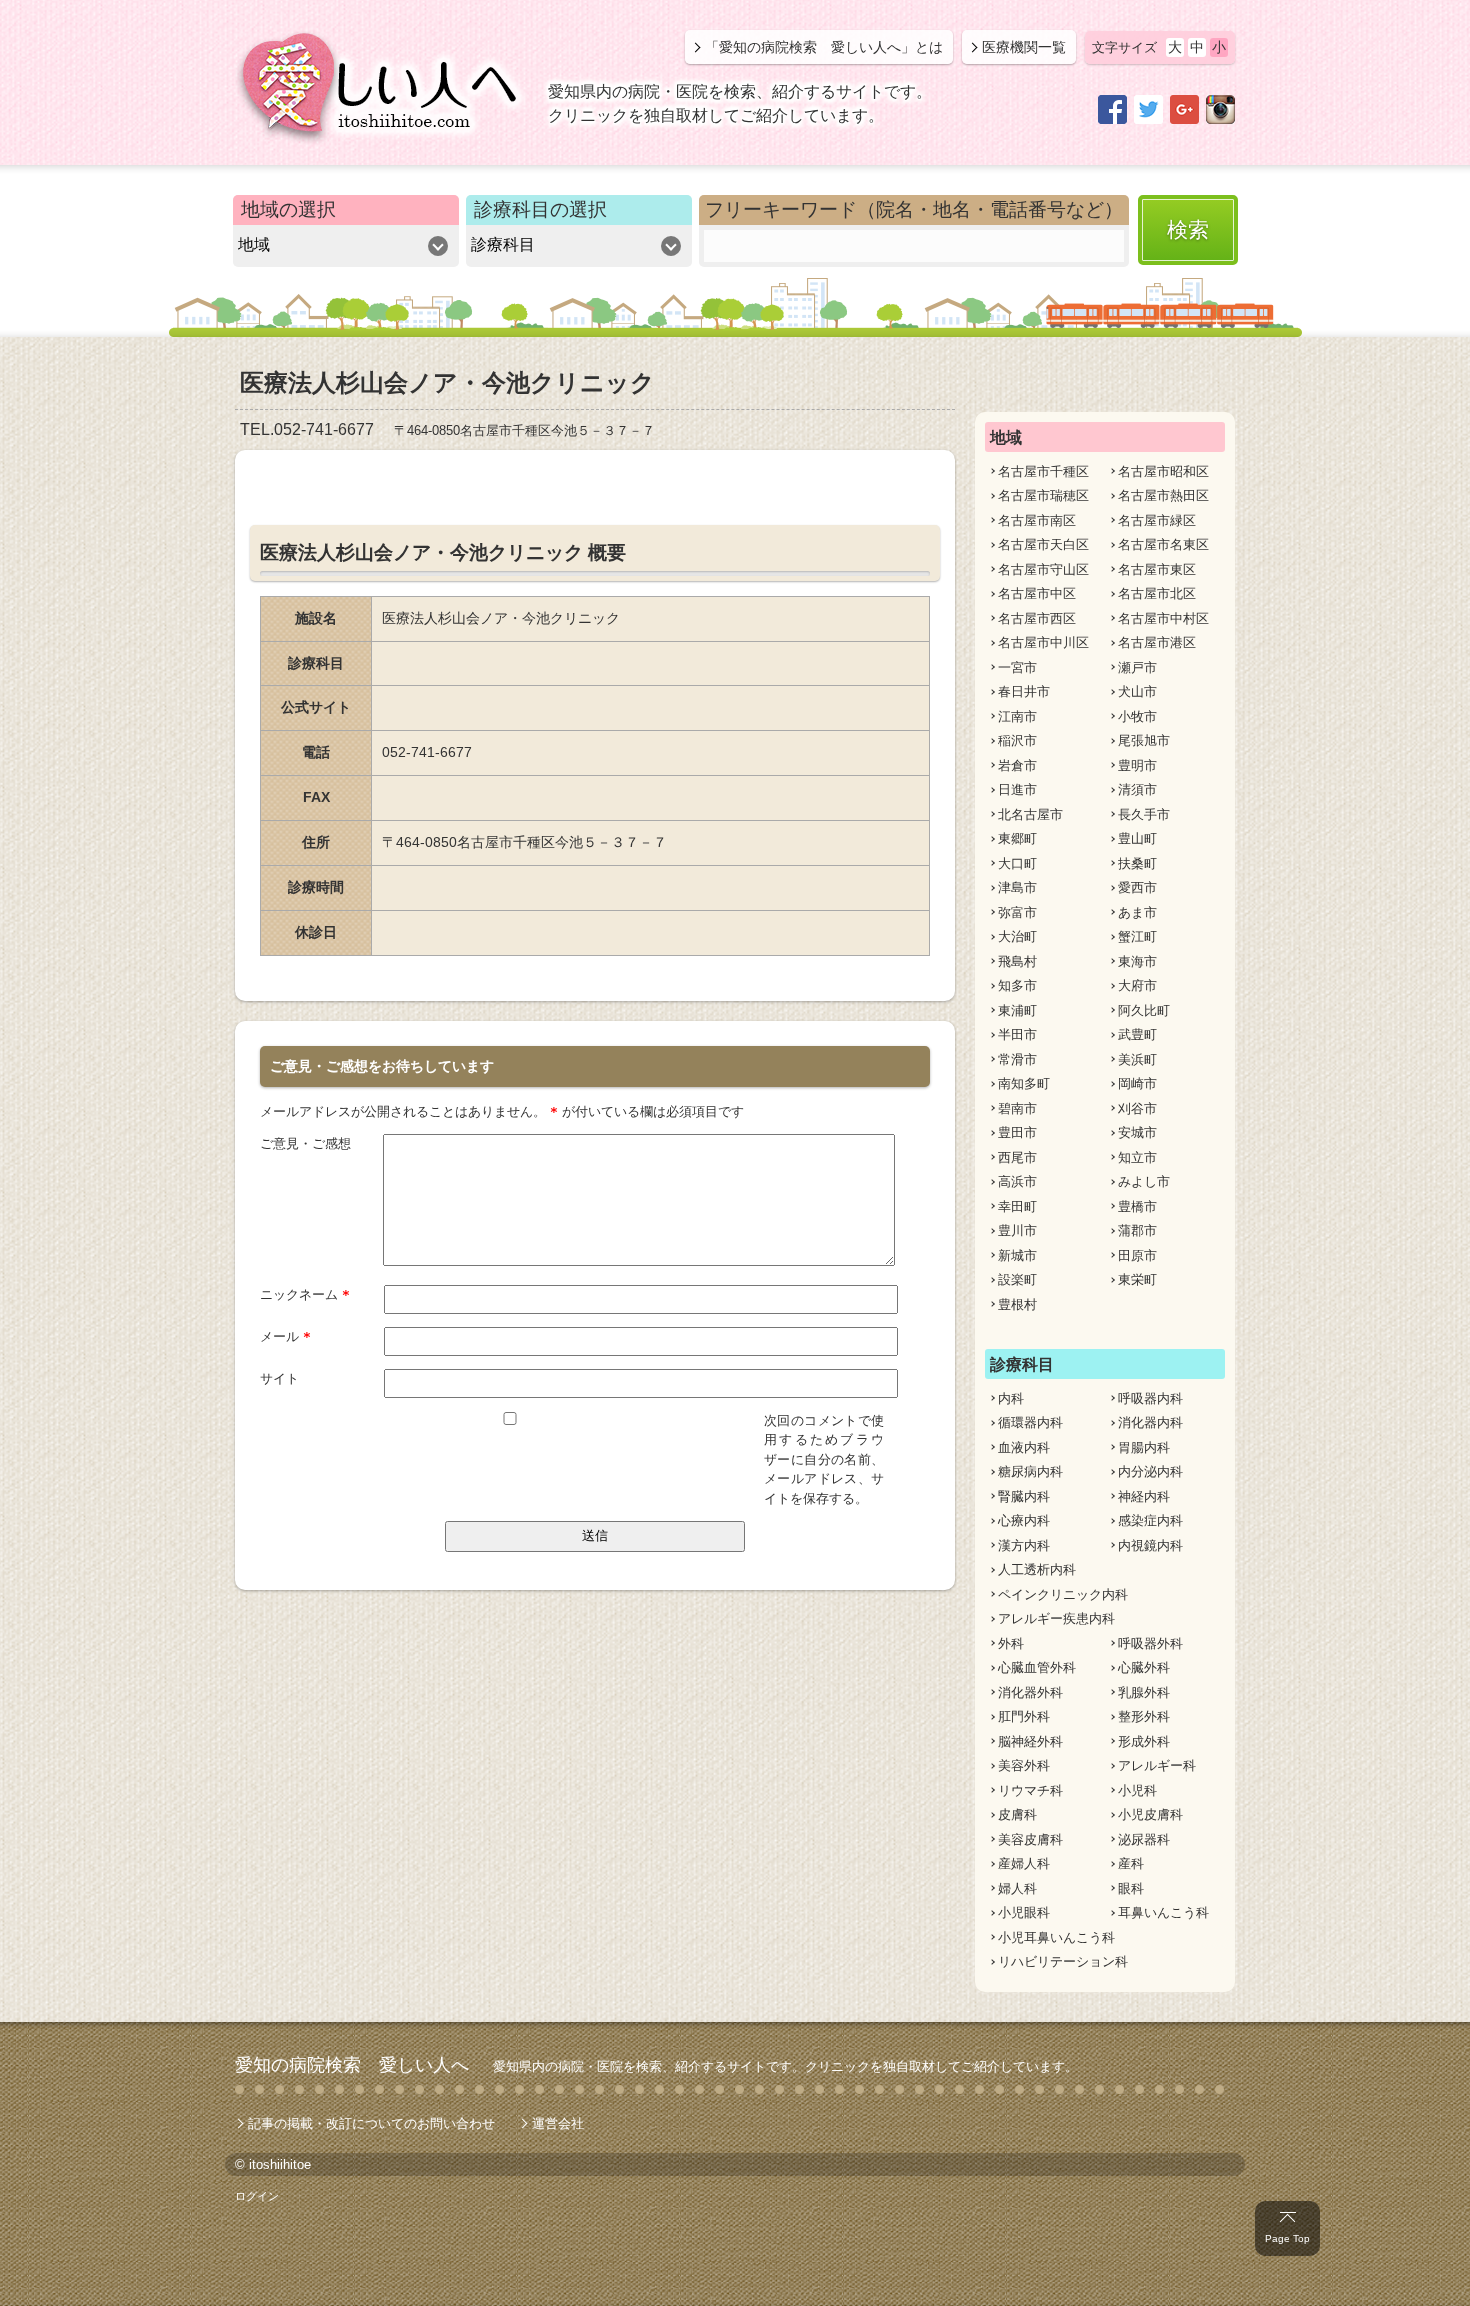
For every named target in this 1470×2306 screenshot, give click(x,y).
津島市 (1017, 887)
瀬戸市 (1137, 667)
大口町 (1017, 863)
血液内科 (1024, 1447)
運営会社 (558, 2123)
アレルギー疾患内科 (1056, 1618)
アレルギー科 (1157, 1765)
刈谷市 (1137, 1108)
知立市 (1137, 1157)
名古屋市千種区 (1043, 471)
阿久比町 (1144, 1010)
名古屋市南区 (1037, 520)
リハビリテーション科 (1063, 1961)
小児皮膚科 (1150, 1814)
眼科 (1131, 1888)
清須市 (1137, 789)
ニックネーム (305, 1294)
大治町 (1017, 936)
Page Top (1287, 2238)
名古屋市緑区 (1157, 520)
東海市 (1137, 961)
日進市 (1017, 789)
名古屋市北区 (1157, 593)
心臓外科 (1144, 1667)
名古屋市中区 (1037, 593)
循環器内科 (1030, 1422)
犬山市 (1137, 691)
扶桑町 (1137, 863)
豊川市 (1017, 1230)
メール (285, 1336)
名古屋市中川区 (1043, 642)
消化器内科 (1150, 1422)
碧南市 (1017, 1108)
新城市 (1017, 1255)
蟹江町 (1137, 936)
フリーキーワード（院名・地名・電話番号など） (914, 209)
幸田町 (1017, 1206)
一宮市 (1017, 667)
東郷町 (1017, 838)
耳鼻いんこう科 (1163, 1912)
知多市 (1017, 985)
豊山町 (1137, 838)
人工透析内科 (1037, 1569)
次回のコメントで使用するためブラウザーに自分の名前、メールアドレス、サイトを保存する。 (824, 1459)
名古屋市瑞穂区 (1043, 495)
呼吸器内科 (1150, 1398)
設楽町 (1017, 1279)
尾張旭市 (1144, 740)
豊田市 (1017, 1132)
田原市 (1137, 1255)
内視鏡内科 (1150, 1545)
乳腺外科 (1144, 1692)
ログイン (257, 2196)
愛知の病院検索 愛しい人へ (352, 2065)
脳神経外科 (1030, 1741)
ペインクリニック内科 (1063, 1594)
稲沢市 (1017, 740)
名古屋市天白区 (1043, 544)
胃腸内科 (1144, 1447)
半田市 (1017, 1034)
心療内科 (1024, 1520)
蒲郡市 (1137, 1230)
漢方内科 (1024, 1545)
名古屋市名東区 (1163, 544)
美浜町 (1137, 1059)
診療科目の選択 (540, 209)
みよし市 (1144, 1181)
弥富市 (1017, 912)
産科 (1131, 1863)
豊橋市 (1137, 1206)
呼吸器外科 (1150, 1643)
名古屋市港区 (1157, 642)
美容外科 (1024, 1765)
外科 (1011, 1643)
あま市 (1137, 912)
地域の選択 (288, 209)
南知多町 (1024, 1083)
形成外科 (1144, 1741)
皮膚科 (1017, 1814)
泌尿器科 (1144, 1839)
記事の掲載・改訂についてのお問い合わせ (371, 2123)
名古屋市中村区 (1163, 618)
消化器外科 (1030, 1692)
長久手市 (1144, 814)
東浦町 (1017, 1010)
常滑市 (1017, 1059)
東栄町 (1137, 1279)
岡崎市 (1137, 1083)
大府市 (1137, 985)
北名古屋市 (1030, 814)
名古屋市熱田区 (1163, 495)
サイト (279, 1378)
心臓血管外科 (1037, 1667)
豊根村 (1017, 1304)
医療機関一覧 (1024, 47)
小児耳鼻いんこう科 (1056, 1937)
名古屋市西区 (1037, 618)
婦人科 (1017, 1888)
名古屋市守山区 (1043, 569)
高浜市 (1017, 1181)
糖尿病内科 (1030, 1471)
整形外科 (1144, 1716)
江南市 (1017, 716)
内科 (1011, 1398)
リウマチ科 (1030, 1790)
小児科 (1137, 1790)
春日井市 (1024, 691)
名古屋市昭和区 (1163, 471)
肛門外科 (1024, 1716)
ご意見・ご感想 (305, 1143)
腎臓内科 (1024, 1496)
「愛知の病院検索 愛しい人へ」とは (824, 47)
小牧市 (1137, 716)
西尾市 (1017, 1157)
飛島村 (1017, 961)
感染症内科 (1150, 1520)
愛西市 (1137, 887)
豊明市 (1137, 765)
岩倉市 (1017, 765)
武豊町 (1137, 1034)
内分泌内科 (1150, 1471)
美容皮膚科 (1030, 1839)
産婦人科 (1024, 1863)
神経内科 (1144, 1496)
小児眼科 (1024, 1912)
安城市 (1137, 1132)
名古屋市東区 (1157, 569)
